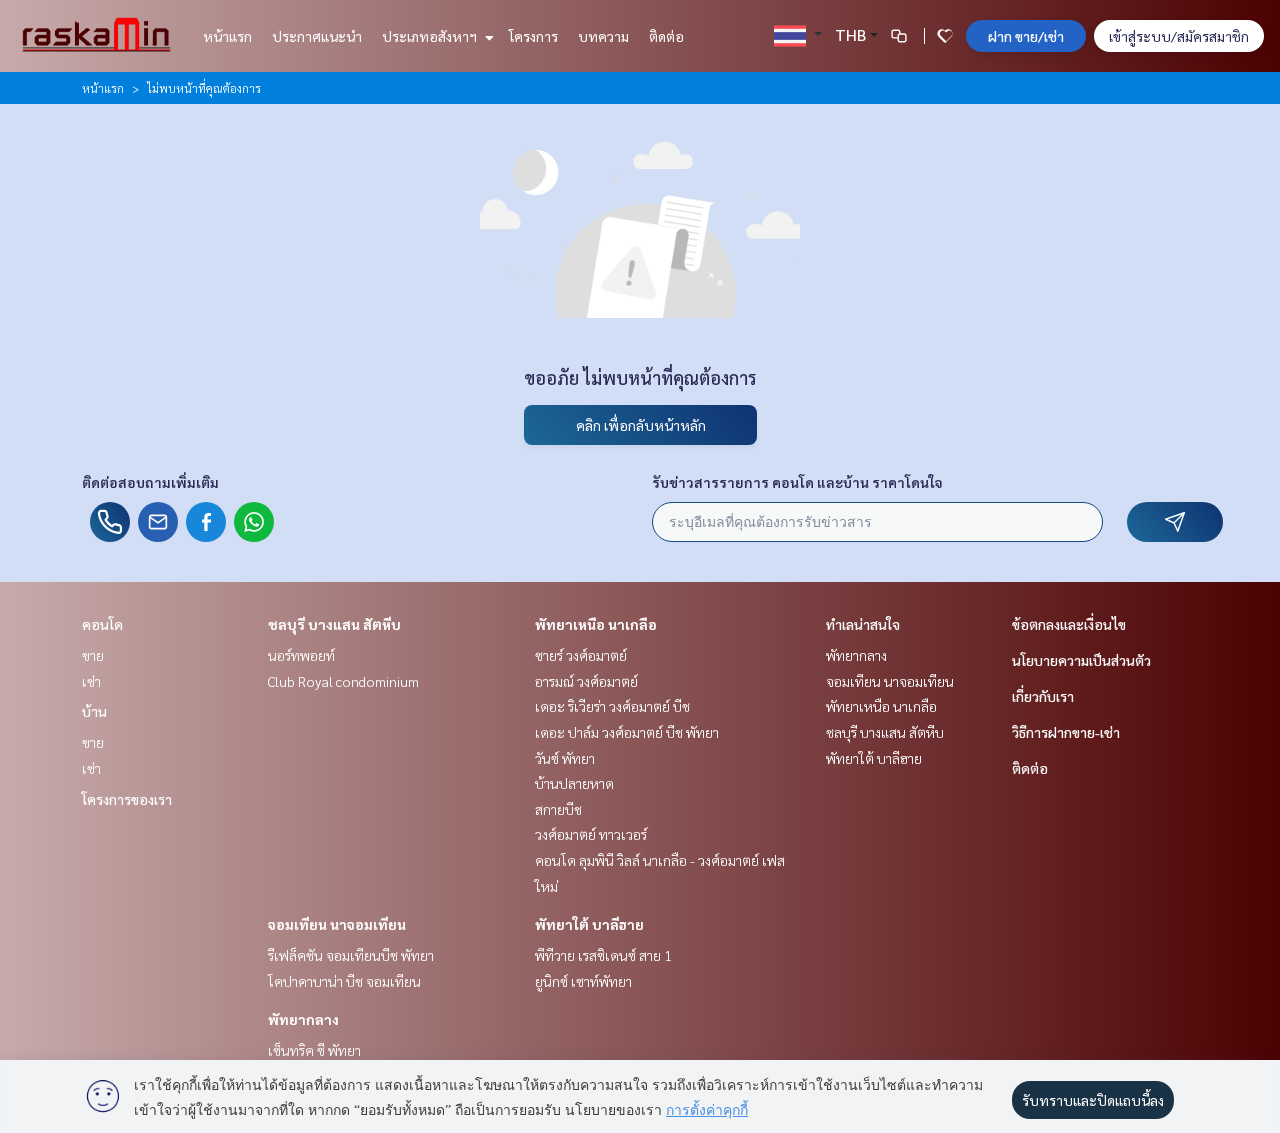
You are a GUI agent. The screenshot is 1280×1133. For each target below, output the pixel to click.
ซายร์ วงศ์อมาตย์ (581, 655)
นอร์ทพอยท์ (301, 655)
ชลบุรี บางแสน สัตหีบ (334, 624)
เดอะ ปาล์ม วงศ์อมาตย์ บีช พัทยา (627, 732)
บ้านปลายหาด (574, 783)
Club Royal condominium (343, 681)
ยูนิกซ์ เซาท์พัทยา (583, 981)
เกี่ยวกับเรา (1043, 696)
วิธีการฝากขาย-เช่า (1066, 732)
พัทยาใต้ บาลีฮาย (589, 924)
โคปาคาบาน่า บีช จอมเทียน (344, 981)
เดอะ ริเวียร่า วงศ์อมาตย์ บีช (612, 706)
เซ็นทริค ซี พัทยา (314, 1050)
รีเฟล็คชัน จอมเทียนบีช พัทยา (351, 955)
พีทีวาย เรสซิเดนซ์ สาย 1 (603, 955)
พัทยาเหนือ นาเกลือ (596, 624)
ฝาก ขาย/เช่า (1026, 36)
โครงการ (533, 36)
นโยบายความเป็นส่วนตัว (1081, 660)
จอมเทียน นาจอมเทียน (337, 924)
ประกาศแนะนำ (317, 36)
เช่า (91, 681)
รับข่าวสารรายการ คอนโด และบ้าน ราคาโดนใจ (797, 482)
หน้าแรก (227, 36)
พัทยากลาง (303, 1019)
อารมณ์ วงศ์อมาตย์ (586, 681)
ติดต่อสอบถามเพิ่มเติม (150, 482)
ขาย (93, 655)
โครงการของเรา (127, 799)
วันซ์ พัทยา (565, 758)
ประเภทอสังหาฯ (431, 36)
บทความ (603, 36)
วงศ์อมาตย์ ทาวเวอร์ (591, 834)
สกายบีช (558, 809)
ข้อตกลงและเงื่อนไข (1069, 624)
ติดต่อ (666, 36)
